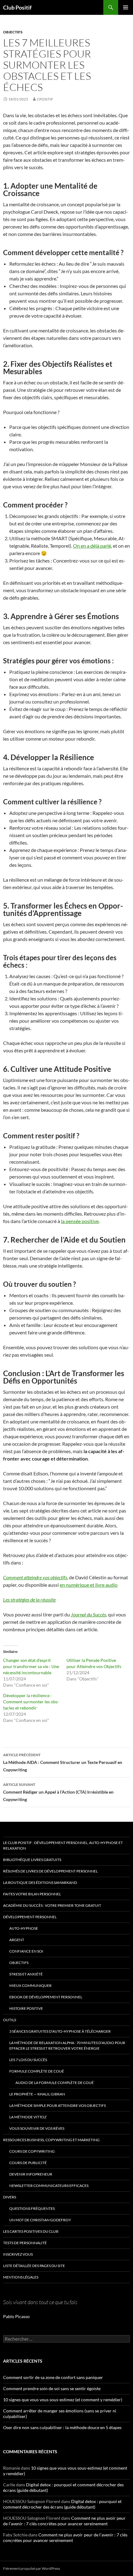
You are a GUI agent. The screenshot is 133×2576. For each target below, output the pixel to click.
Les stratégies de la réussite (29, 1600)
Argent (17, 1940)
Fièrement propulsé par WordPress (32, 2568)
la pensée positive (80, 1221)
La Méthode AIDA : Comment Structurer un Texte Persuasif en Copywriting (63, 1762)
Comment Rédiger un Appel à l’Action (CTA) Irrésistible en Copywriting (58, 1792)
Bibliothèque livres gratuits (32, 1860)
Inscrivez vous (18, 2254)
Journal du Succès (88, 1614)
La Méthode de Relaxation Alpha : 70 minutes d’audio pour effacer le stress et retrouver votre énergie (67, 2045)
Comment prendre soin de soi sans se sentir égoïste (52, 2388)
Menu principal (126, 7)
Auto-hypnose (24, 1928)
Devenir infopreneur (31, 2174)
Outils (10, 2020)
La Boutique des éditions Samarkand (40, 1883)
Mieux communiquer (30, 1985)
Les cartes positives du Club (31, 2231)
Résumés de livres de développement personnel (50, 1871)
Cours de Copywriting (32, 2151)
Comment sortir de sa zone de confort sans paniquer (53, 2377)
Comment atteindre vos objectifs (35, 1577)
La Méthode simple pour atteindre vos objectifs (58, 2105)
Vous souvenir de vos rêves (37, 2128)
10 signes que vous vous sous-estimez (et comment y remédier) (63, 2400)
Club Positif (17, 7)
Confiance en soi (26, 1951)
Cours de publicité (28, 2163)
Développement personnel (30, 1917)
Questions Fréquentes (32, 2208)
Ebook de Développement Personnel (46, 1997)
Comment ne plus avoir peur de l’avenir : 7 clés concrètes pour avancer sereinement (64, 2521)
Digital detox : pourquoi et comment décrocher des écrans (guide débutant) (62, 2504)
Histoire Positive (26, 2008)
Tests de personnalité (25, 2243)
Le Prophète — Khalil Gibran (37, 2094)
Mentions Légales (21, 2277)
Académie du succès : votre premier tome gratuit (52, 1905)
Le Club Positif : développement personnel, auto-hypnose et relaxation (63, 1845)
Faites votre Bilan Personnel (32, 1894)
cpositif (45, 99)
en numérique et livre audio (89, 1585)
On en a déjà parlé (92, 546)
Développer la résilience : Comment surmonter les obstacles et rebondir (31, 1702)
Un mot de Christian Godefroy (40, 2220)
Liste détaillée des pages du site (34, 2266)
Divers (10, 2197)
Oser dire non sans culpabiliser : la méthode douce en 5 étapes (62, 2427)
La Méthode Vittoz (28, 2117)
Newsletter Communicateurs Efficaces (49, 2186)
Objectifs (13, 32)
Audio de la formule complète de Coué (55, 2083)
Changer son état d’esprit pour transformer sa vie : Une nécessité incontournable (31, 1666)
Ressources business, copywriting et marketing (51, 2140)
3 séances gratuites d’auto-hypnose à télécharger (60, 2031)
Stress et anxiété (26, 1974)
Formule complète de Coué (37, 2071)
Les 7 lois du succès (28, 2060)
